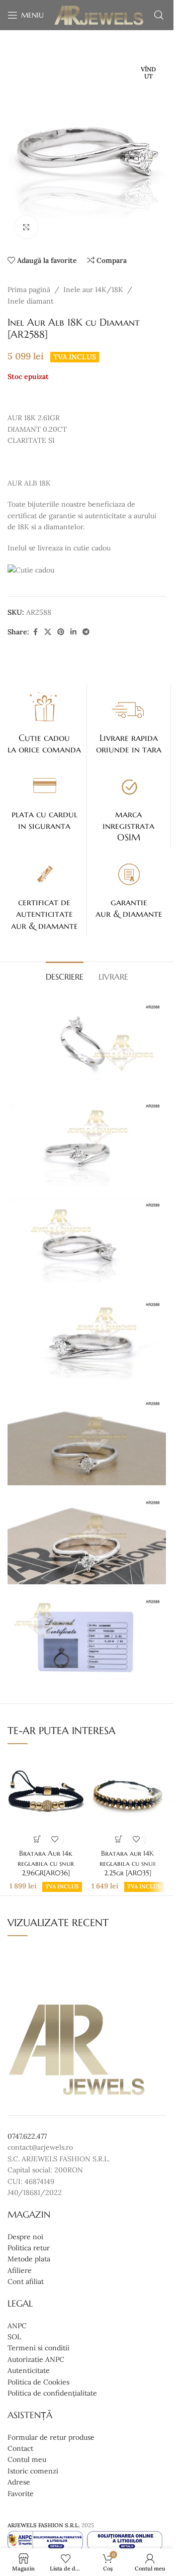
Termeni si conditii (38, 2348)
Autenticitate (29, 2370)
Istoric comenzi (33, 2471)
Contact (20, 2448)
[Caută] (159, 15)
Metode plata (29, 2259)
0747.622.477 (27, 2136)
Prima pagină (29, 290)
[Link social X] (48, 632)
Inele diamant (30, 301)
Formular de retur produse (51, 2437)
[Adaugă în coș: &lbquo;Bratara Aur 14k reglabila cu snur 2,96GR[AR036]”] (37, 1839)
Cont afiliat (26, 2281)
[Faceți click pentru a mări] (26, 227)
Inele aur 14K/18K (93, 290)
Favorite (21, 2494)
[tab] (65, 976)
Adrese (19, 2482)
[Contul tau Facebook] (35, 632)
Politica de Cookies (38, 2382)
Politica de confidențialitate (52, 2393)
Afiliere (20, 2270)
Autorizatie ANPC (36, 2359)
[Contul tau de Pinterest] (61, 632)
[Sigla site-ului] (99, 15)
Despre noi (25, 2237)
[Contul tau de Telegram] (86, 632)
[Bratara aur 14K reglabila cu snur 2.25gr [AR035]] (128, 1799)
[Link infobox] (44, 722)
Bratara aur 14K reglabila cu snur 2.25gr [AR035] (128, 1863)
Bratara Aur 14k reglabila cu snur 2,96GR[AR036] (46, 1863)
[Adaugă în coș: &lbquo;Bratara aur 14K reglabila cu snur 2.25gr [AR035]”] (119, 1839)
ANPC (17, 2326)
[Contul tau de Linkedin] (73, 632)
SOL (14, 2337)
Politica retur (29, 2248)
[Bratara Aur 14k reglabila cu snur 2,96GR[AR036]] (46, 1799)
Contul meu (27, 2459)
